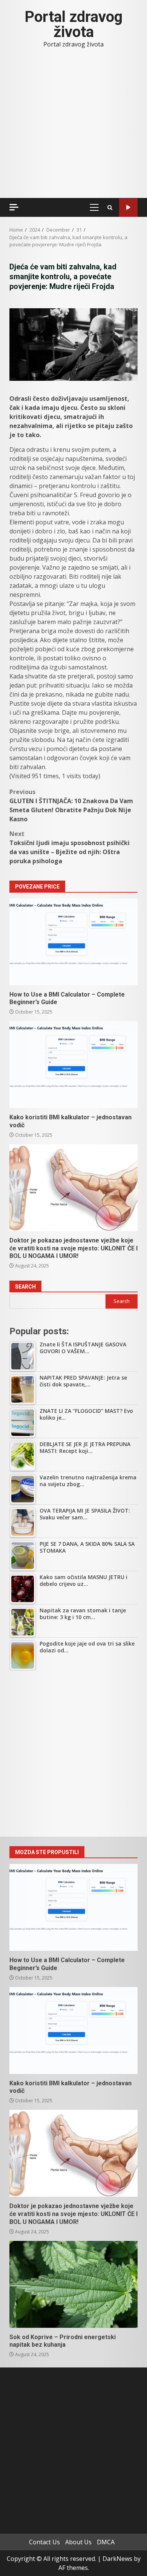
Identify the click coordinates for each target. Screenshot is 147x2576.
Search (25, 1287)
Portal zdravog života (73, 24)
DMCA (106, 2542)
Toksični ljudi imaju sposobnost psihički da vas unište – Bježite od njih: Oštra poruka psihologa (70, 847)
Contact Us (44, 2542)
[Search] (110, 208)
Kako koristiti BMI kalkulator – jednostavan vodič (73, 1065)
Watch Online (128, 208)
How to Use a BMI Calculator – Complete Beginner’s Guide (73, 942)
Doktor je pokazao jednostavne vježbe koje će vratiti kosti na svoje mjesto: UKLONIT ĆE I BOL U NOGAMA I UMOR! (73, 1188)
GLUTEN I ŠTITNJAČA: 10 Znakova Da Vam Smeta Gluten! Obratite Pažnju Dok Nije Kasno (71, 805)
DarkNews (117, 2559)
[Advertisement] (73, 1754)
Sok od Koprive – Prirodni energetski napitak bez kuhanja (73, 2284)
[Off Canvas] (14, 207)
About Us (78, 2542)
